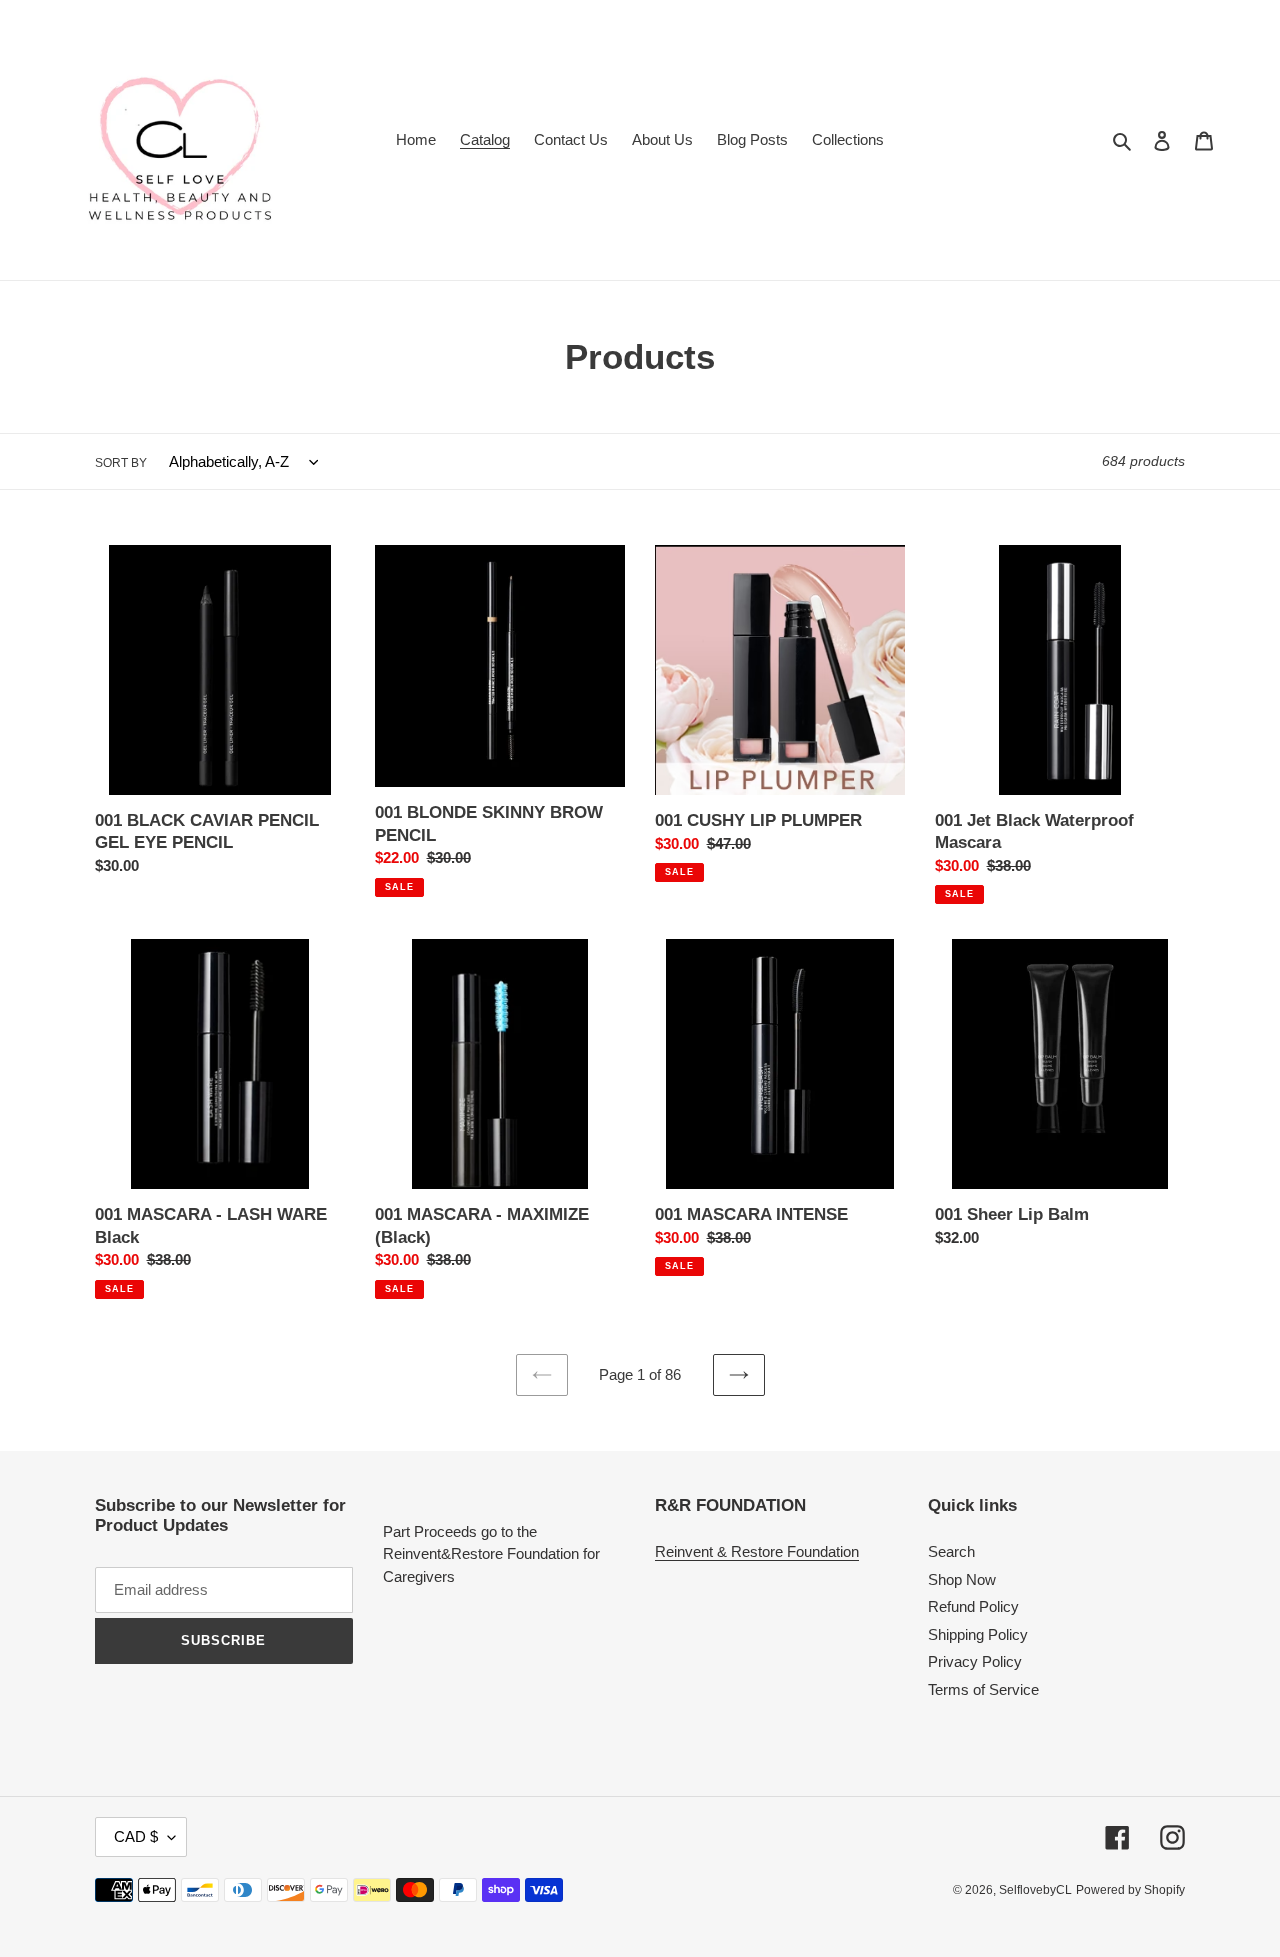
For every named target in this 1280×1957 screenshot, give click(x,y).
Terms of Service (983, 1689)
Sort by (121, 463)
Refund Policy (973, 1606)
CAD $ (136, 1836)
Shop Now (962, 1579)
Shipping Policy (978, 1634)
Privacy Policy (975, 1661)
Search (951, 1551)
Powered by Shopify (1130, 1890)
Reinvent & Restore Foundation (757, 1551)
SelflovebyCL (1035, 1890)
